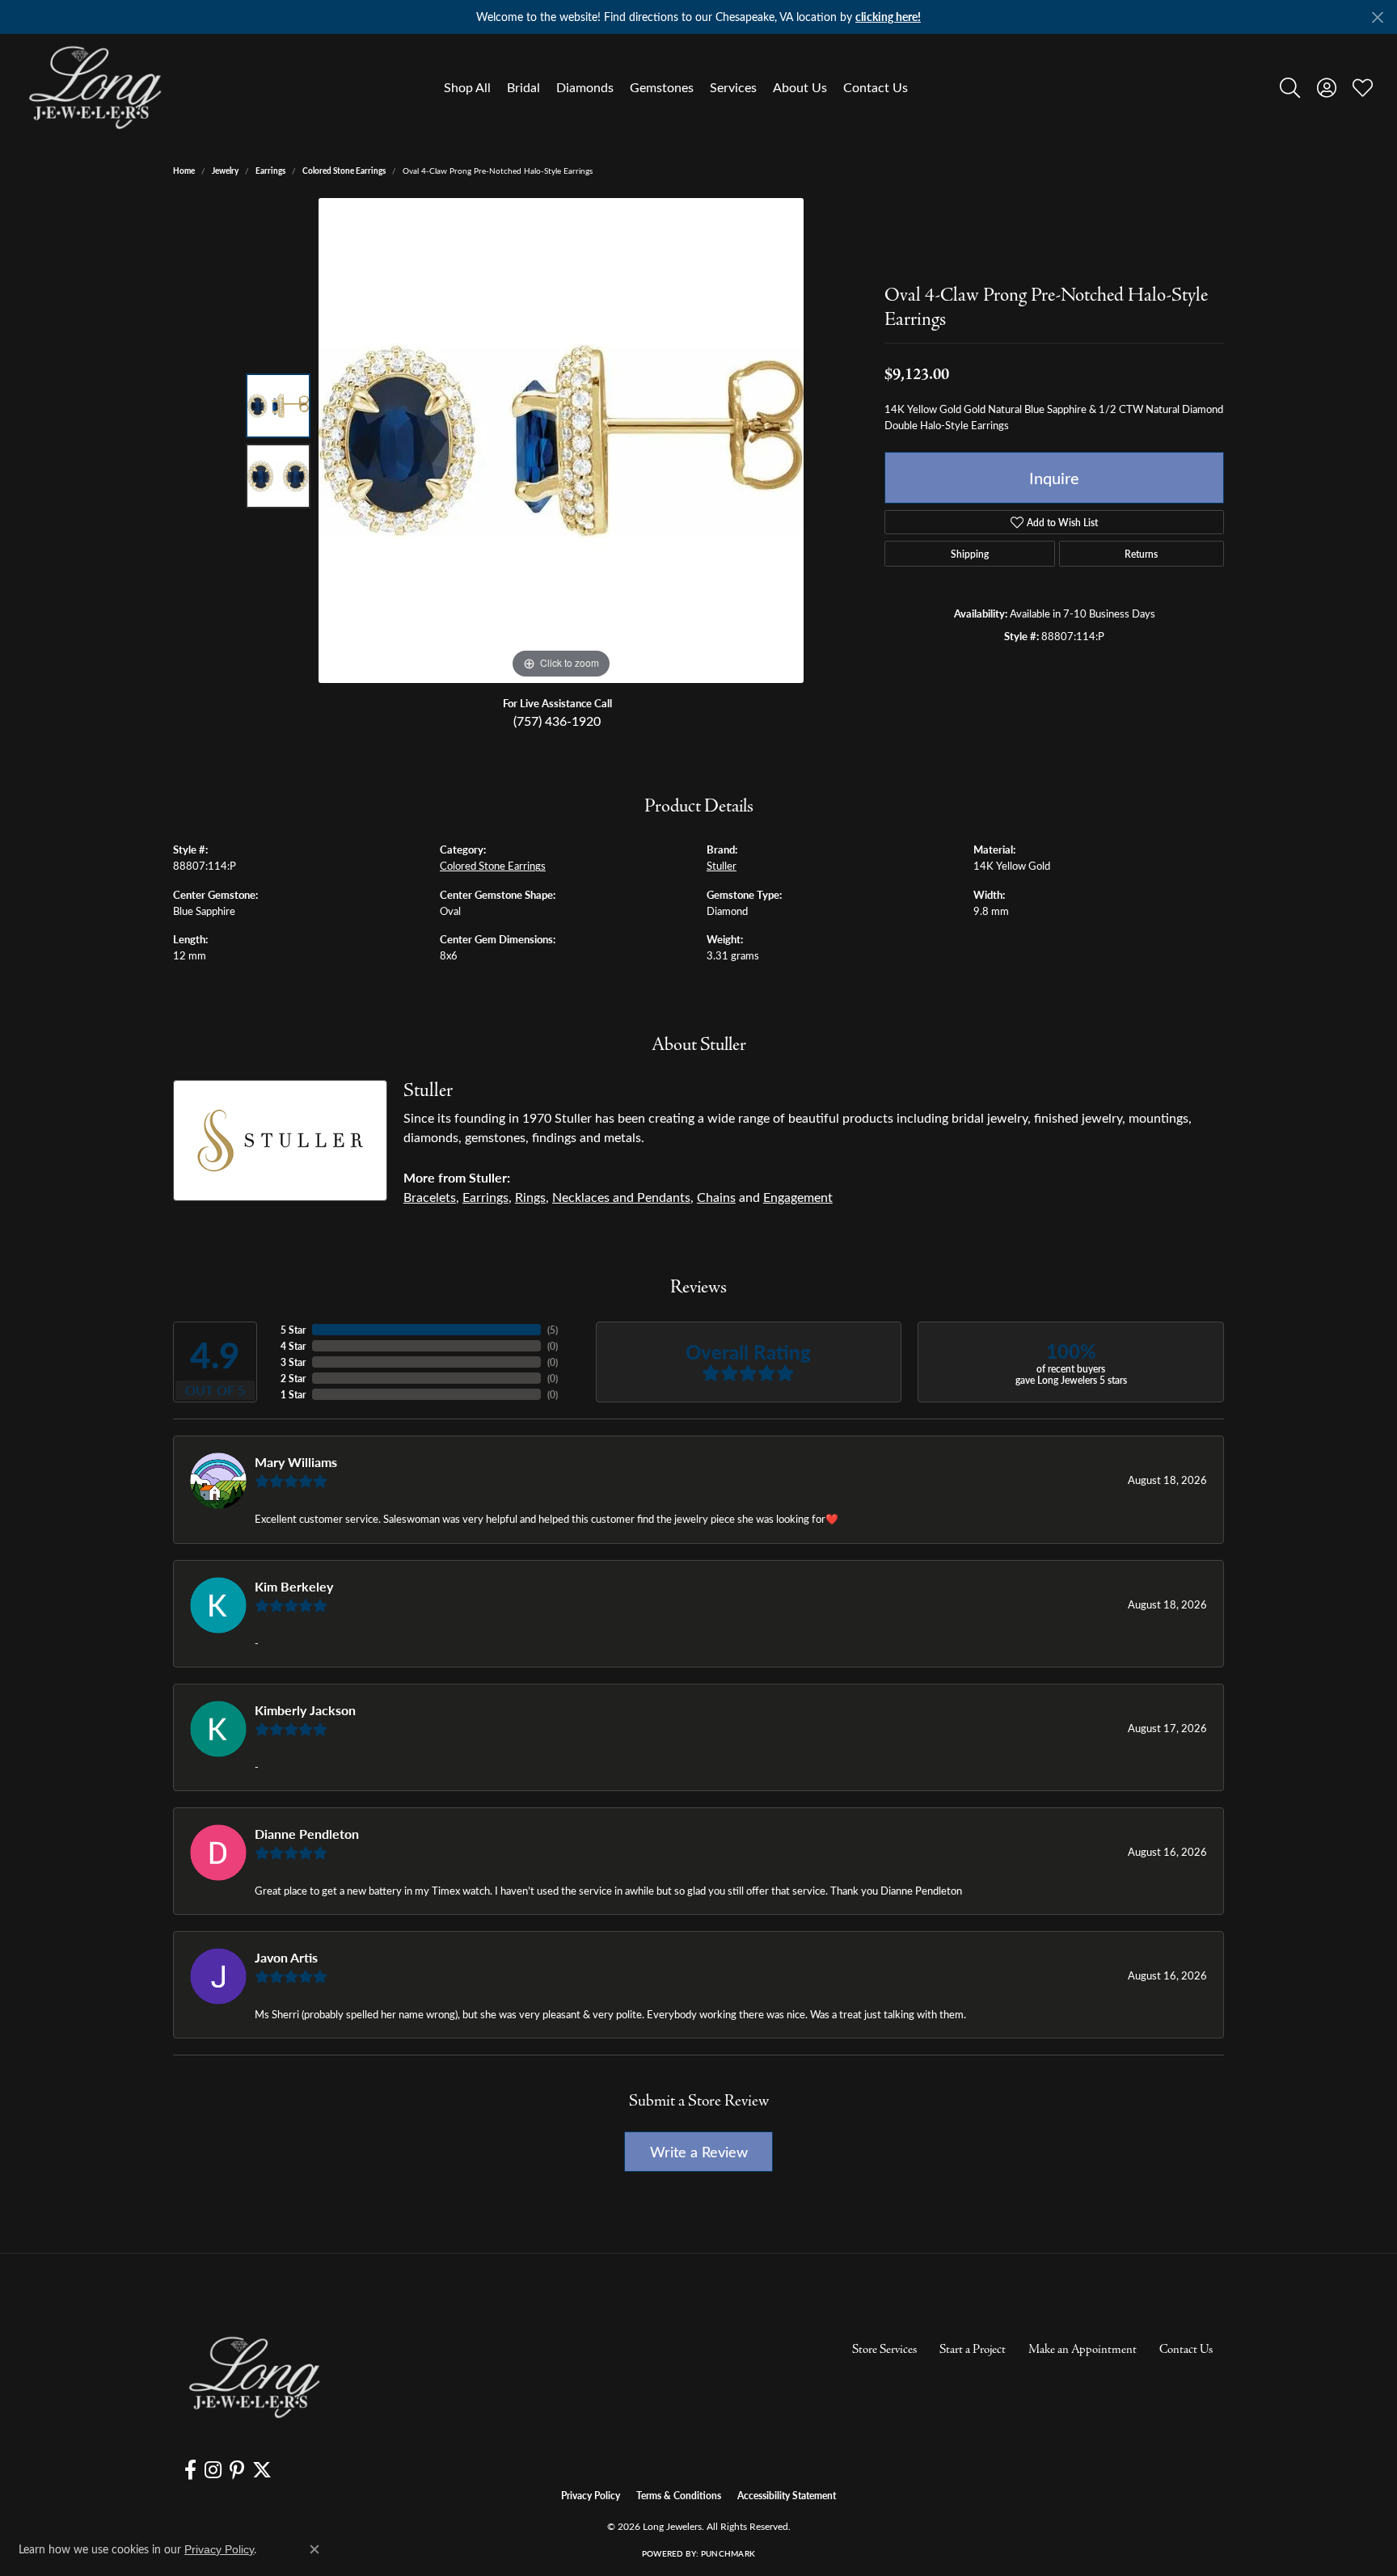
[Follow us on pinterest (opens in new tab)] (237, 2470)
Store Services (884, 2350)
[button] (1290, 87)
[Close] (1377, 17)
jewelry (225, 171)
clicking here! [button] (888, 17)
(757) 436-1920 (557, 721)
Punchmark (728, 2553)
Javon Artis (286, 1957)
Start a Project (973, 2350)
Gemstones (662, 87)
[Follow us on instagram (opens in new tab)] (213, 2470)
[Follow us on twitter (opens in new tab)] (262, 2470)
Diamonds (585, 87)
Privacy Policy (591, 2495)
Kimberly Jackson (305, 1710)
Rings (530, 1197)
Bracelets (430, 1197)
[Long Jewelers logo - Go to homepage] (95, 87)
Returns (1141, 554)
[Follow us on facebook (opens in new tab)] (190, 2470)
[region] (561, 441)
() (553, 1330)
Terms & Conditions (679, 2495)
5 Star (293, 1330)
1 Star (293, 1394)
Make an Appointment (1083, 2350)
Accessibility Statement (787, 2495)
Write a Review (699, 2151)
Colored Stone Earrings (344, 171)
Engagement (798, 1197)
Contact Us (876, 87)
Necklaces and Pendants (621, 1197)
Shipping (970, 554)
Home (184, 171)
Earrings (270, 171)
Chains (716, 1197)
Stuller (722, 865)
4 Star (293, 1346)
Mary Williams (296, 1462)
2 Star (293, 1378)
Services (733, 87)
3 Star (293, 1362)
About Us (800, 87)
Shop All (467, 87)
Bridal (523, 87)
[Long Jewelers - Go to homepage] (254, 2378)
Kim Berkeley (294, 1586)
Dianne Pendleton (307, 1834)
